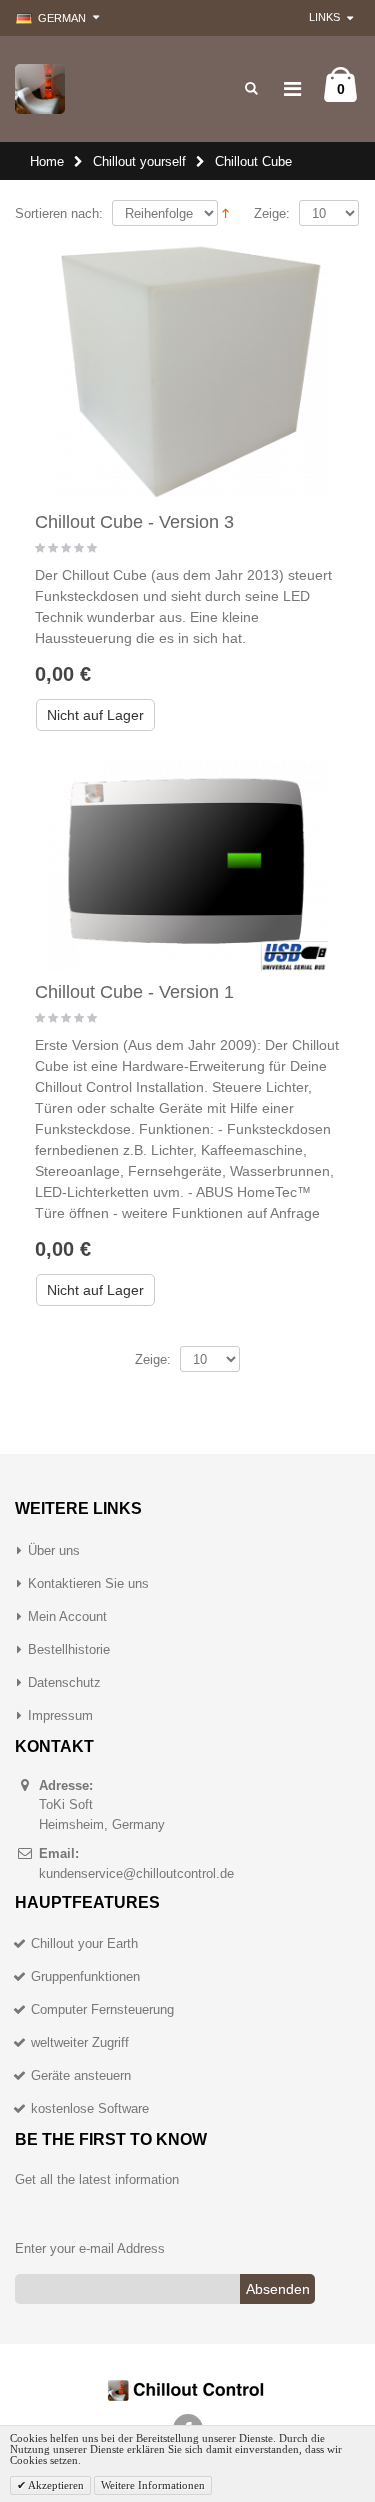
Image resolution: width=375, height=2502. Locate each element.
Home (47, 161)
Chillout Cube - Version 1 (134, 992)
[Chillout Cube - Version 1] (188, 866)
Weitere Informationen (153, 2485)
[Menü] (292, 89)
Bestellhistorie (69, 1649)
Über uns (54, 1550)
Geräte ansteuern (81, 2075)
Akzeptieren (55, 2485)
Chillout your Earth (84, 1943)
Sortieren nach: (59, 213)
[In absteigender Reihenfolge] (225, 212)
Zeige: (272, 213)
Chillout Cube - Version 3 (134, 522)
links (324, 17)
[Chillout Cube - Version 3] (188, 370)
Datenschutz (64, 1682)
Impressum (60, 1715)
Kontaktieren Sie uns (88, 1583)
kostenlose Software (90, 2108)
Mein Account (67, 1616)
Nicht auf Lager (95, 715)
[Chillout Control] (40, 89)
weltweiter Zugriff (80, 2042)
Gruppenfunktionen (85, 1976)
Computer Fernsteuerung (102, 2009)
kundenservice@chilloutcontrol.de (136, 1873)
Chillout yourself (139, 161)
